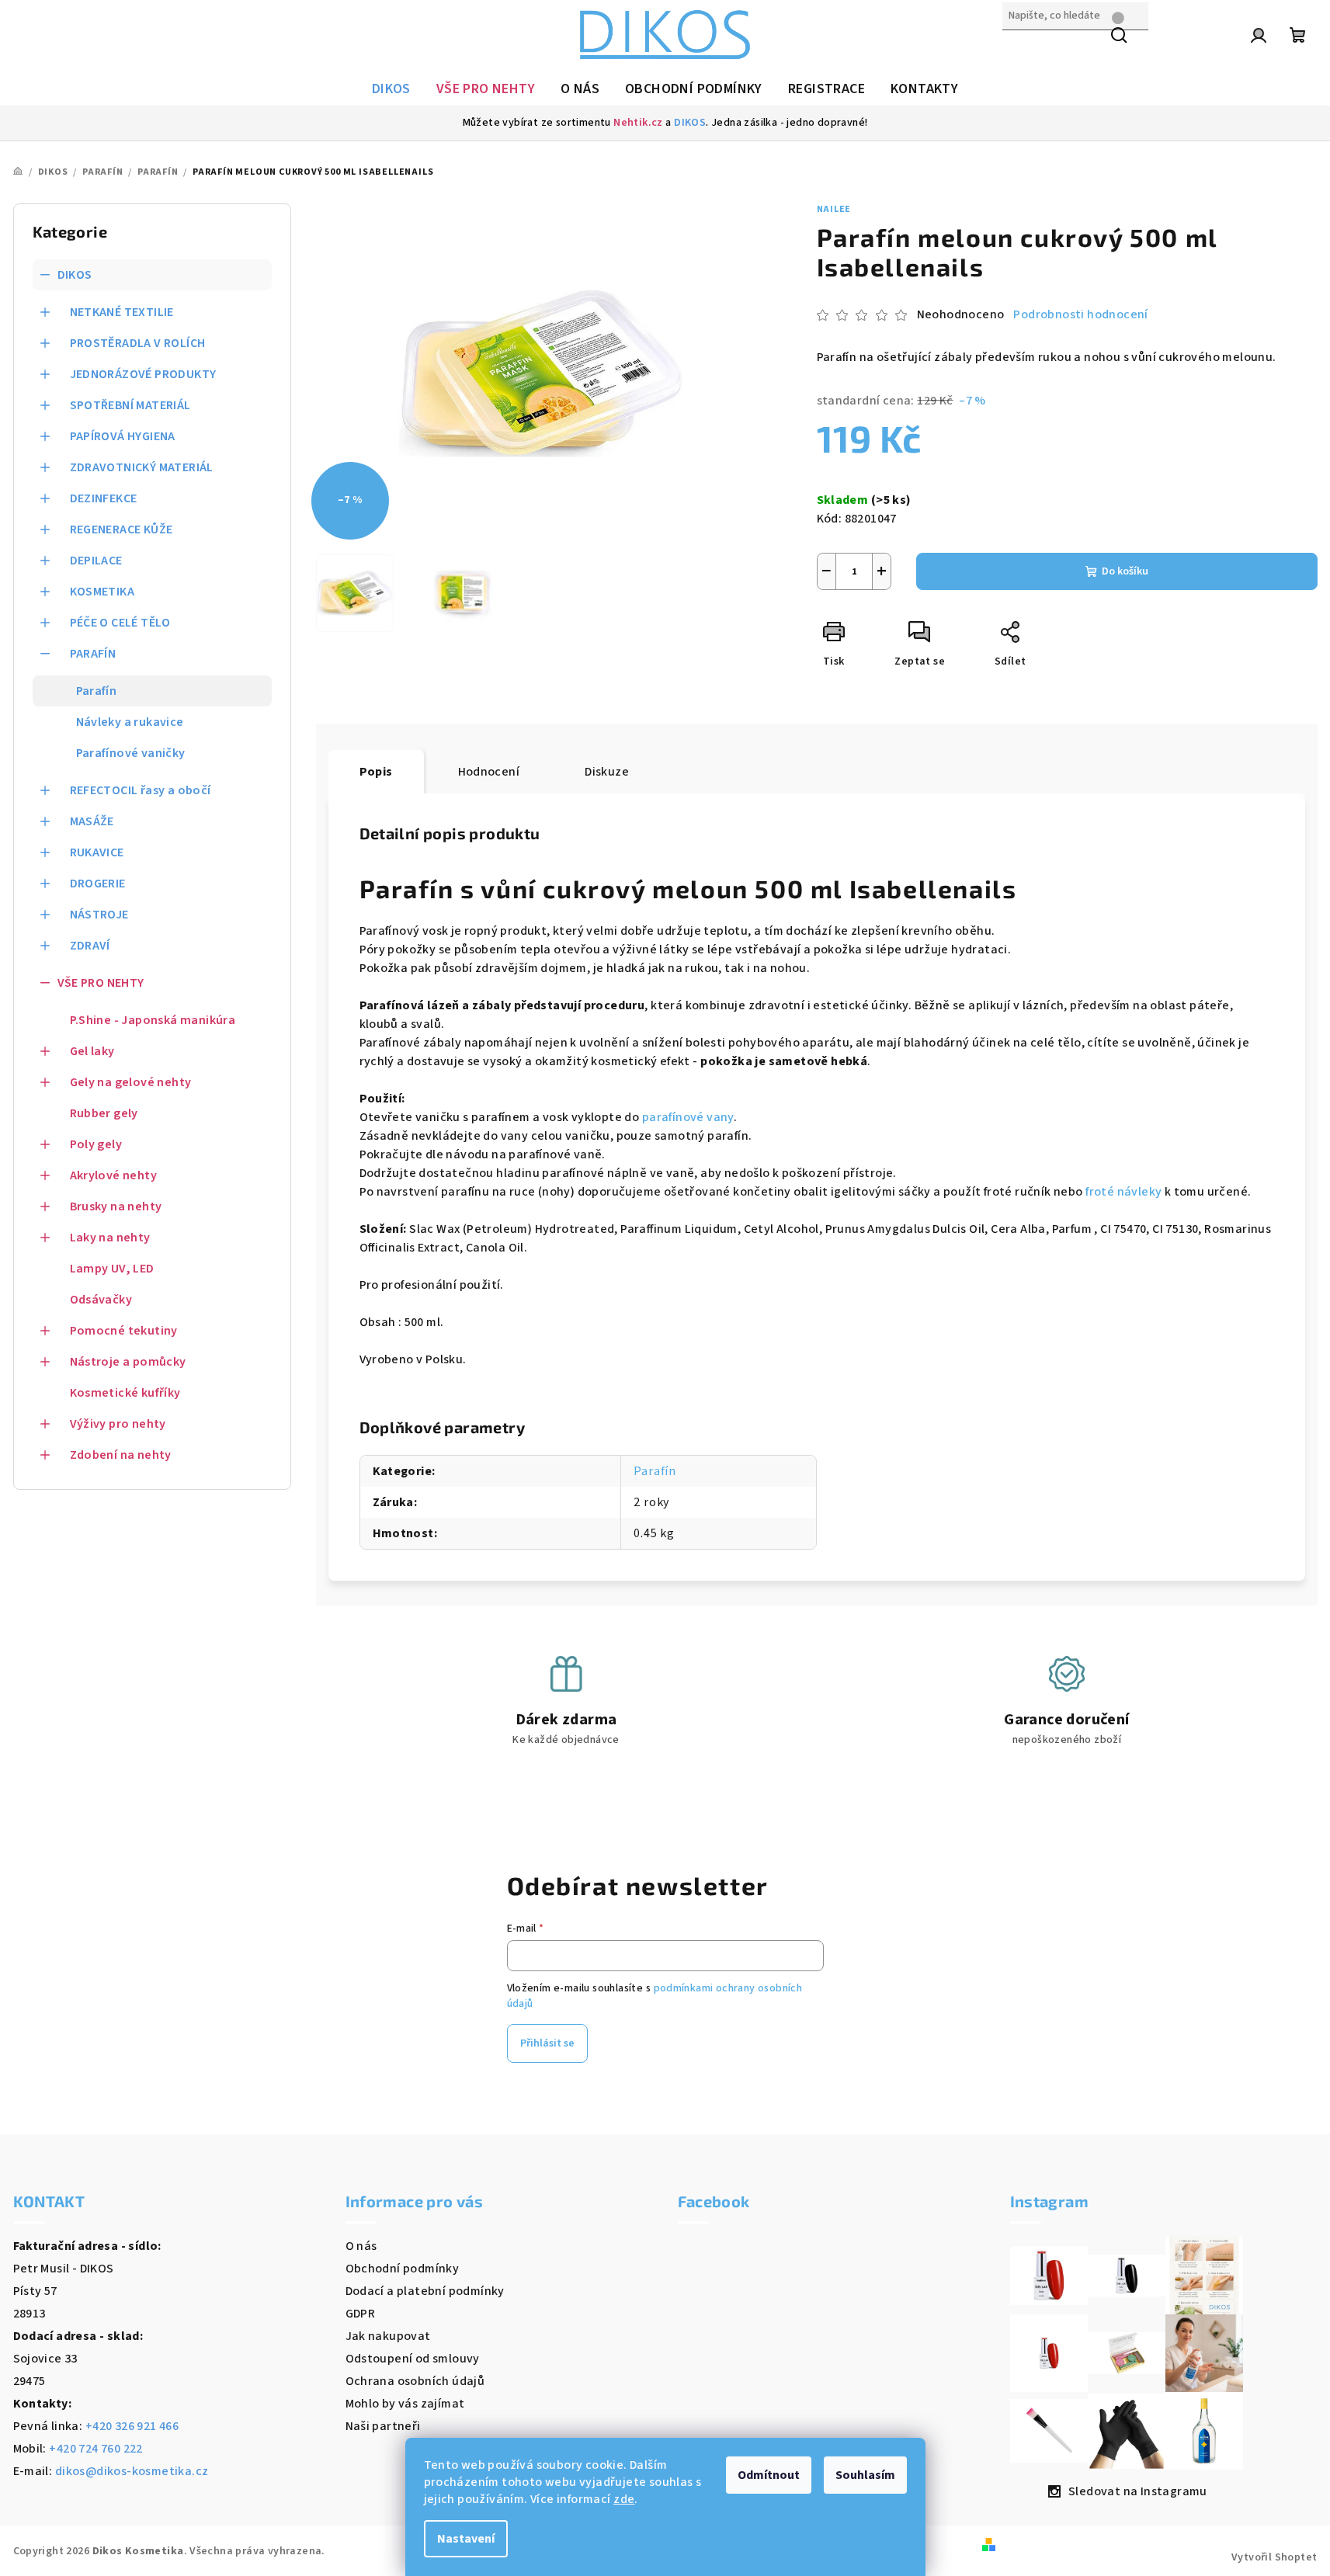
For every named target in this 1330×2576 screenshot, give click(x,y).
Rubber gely (104, 1113)
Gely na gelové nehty (131, 1082)
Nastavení (466, 2539)
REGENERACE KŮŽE (122, 529)
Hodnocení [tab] (489, 772)
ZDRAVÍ (90, 946)
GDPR (361, 2314)
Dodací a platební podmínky (425, 2291)
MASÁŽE (92, 821)
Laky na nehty (110, 1238)
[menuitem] (391, 89)
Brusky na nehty (116, 1206)
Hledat (1022, 49)
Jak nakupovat (388, 2336)
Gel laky (92, 1051)
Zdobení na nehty (121, 1455)
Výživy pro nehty (118, 1424)
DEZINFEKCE (104, 498)
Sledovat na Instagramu (1138, 2491)
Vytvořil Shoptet (1274, 2557)
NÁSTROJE (99, 915)
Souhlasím (865, 2475)
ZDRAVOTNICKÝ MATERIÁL (142, 467)
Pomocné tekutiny (124, 1331)
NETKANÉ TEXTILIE (122, 312)
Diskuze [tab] (607, 772)
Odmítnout (769, 2475)
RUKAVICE (97, 852)
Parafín (97, 691)
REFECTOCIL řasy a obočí (141, 790)
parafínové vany (688, 1117)
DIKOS (690, 123)
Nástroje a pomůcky (128, 1362)
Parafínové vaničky (131, 753)
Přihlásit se (547, 2043)
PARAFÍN (93, 654)
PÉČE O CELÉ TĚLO (120, 623)
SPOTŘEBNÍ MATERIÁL (130, 405)
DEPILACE (96, 561)
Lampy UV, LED (112, 1269)
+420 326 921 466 (132, 2426)
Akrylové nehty (114, 1175)
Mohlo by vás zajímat (405, 2404)
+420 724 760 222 (95, 2449)
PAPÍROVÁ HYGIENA (123, 436)
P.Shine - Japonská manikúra (153, 1020)
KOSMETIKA (102, 592)
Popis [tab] (376, 772)
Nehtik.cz (638, 123)
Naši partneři (383, 2426)
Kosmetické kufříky (125, 1393)
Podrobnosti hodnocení (1080, 314)
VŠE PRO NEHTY (101, 983)
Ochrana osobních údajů (415, 2381)
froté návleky (1123, 1192)
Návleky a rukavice (130, 722)
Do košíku (1125, 571)
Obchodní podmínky (403, 2269)
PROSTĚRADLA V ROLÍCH (138, 343)
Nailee (834, 209)
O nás (361, 2246)
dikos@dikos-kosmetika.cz (132, 2471)
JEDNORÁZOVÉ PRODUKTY (143, 374)
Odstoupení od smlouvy (413, 2359)
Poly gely (96, 1144)
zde (624, 2499)
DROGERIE (98, 884)
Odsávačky (101, 1300)
